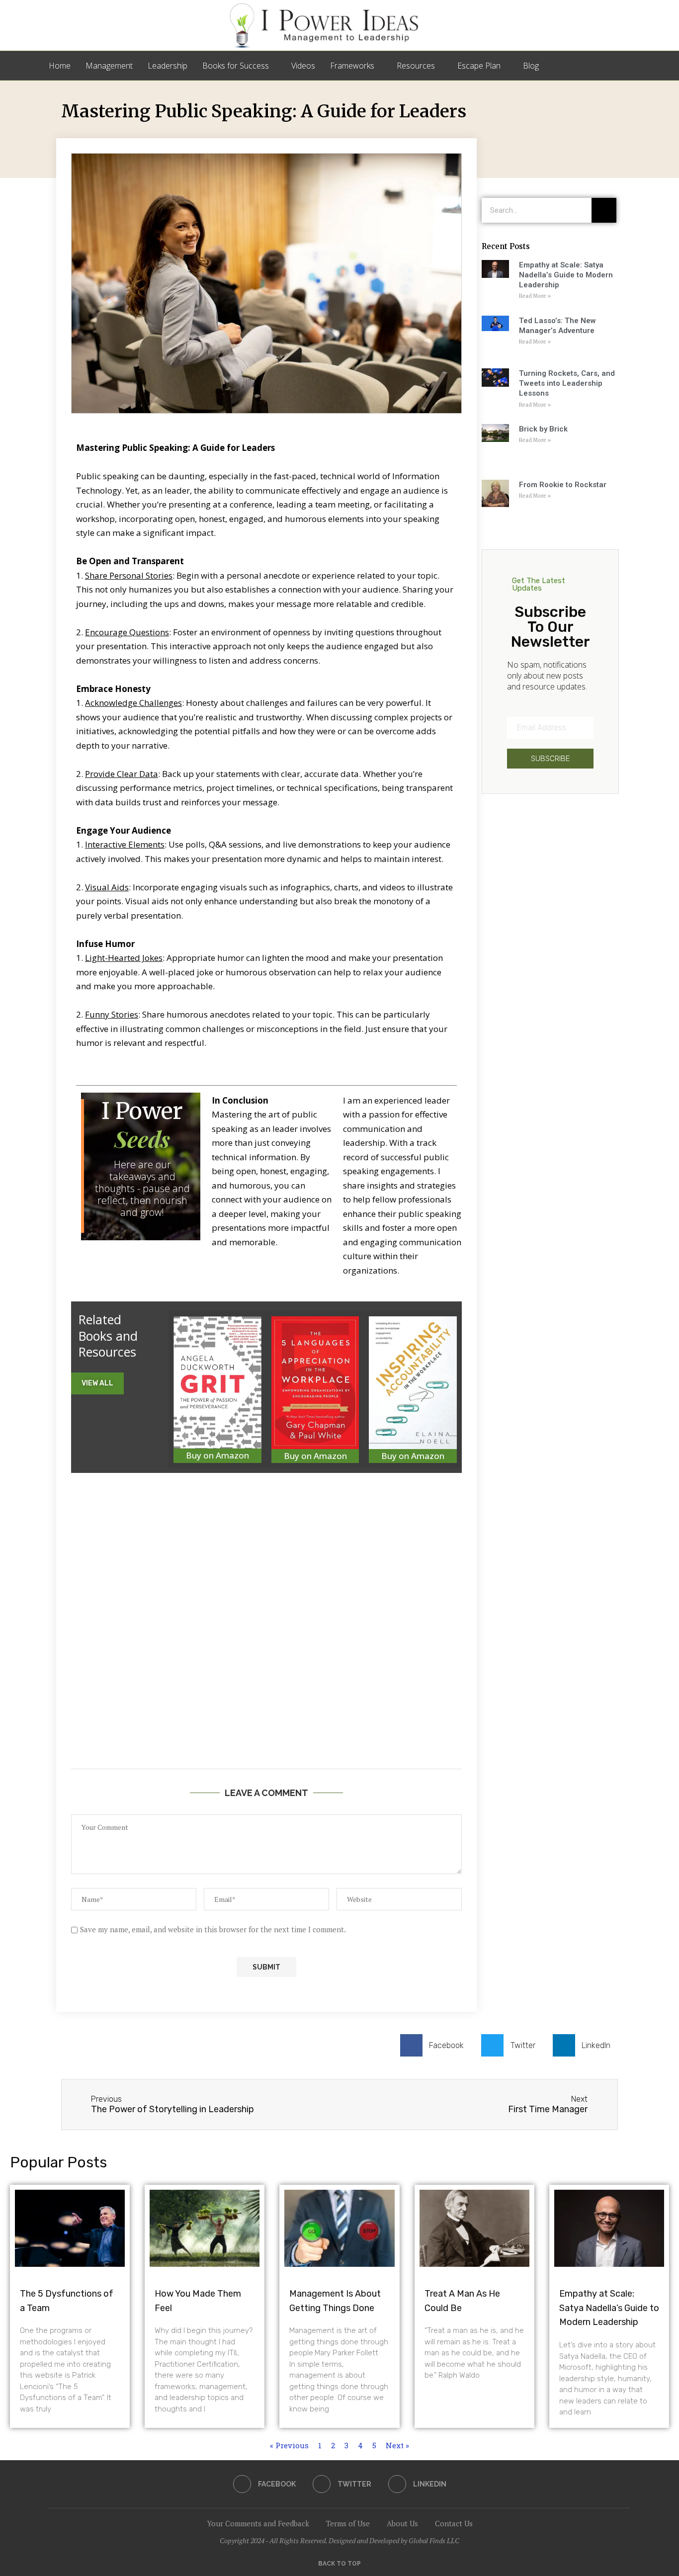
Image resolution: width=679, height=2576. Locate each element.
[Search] (625, 66)
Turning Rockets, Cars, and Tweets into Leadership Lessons (567, 384)
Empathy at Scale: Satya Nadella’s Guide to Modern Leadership (566, 275)
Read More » (535, 296)
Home (60, 66)
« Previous (289, 2445)
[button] (97, 1383)
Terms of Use (348, 2523)
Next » (397, 2445)
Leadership (168, 66)
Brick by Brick (543, 429)
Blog (531, 66)
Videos (303, 66)
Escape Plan (479, 66)
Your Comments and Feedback (258, 2523)
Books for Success (236, 66)
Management (109, 66)
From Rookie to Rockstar (563, 485)
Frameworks (352, 66)
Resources (416, 66)
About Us (402, 2523)
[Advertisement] (266, 1639)
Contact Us (454, 2523)
